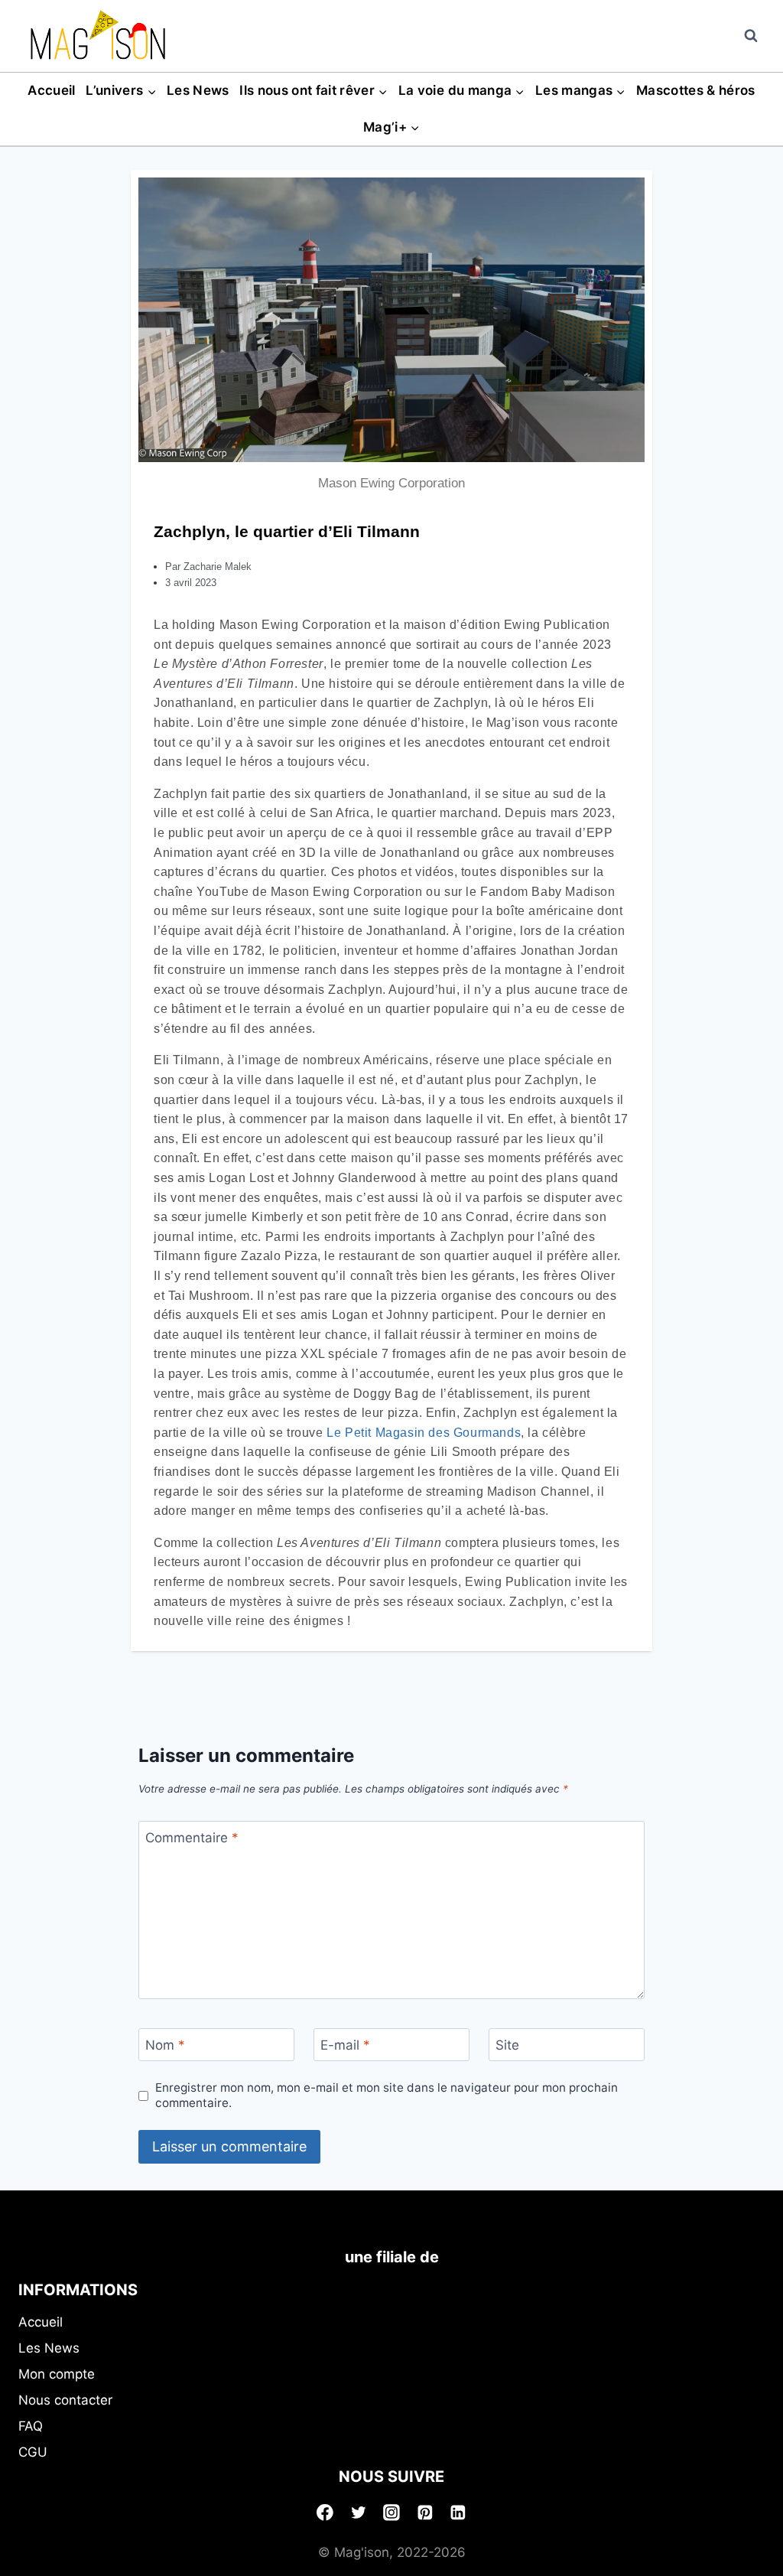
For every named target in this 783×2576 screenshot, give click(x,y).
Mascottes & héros (696, 90)
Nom (165, 2045)
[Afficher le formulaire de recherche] (751, 36)
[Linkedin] (458, 2512)
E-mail (345, 2045)
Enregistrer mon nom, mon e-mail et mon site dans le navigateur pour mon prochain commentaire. (387, 2095)
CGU (33, 2452)
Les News (198, 90)
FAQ (31, 2426)
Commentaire (192, 1838)
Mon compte (57, 2374)
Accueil (51, 90)
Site (507, 2045)
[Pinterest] (425, 2512)
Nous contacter (65, 2400)
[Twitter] (359, 2512)
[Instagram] (391, 2512)
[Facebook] (325, 2512)
